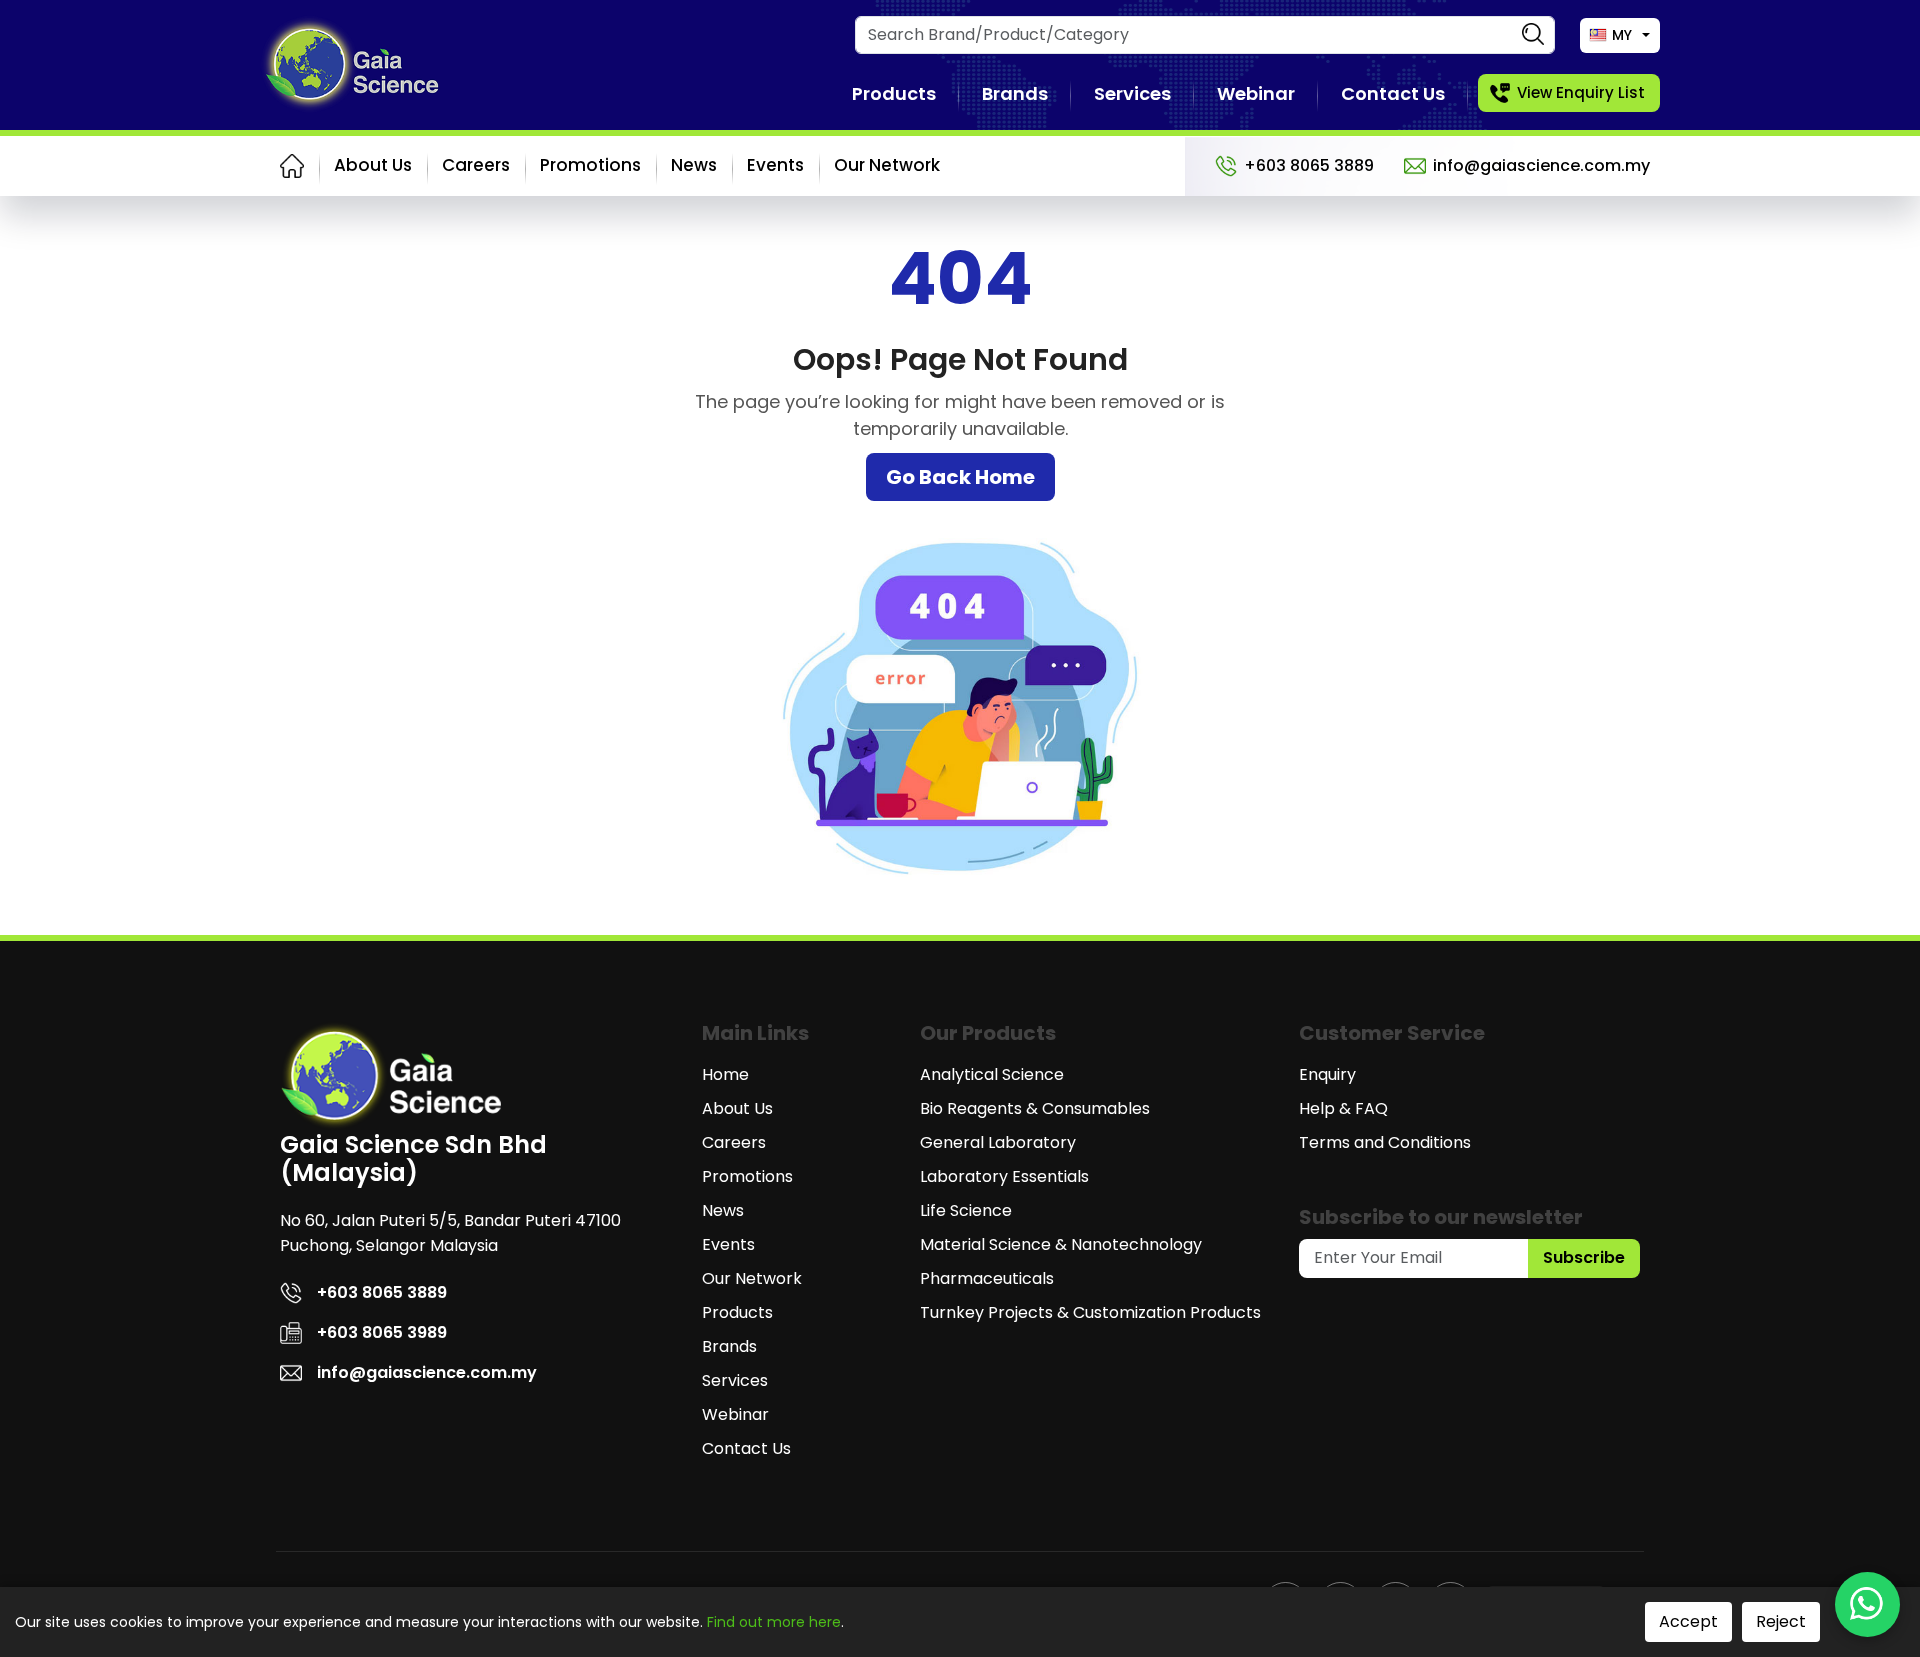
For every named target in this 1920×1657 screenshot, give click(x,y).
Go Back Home (960, 477)
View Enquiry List (1581, 92)
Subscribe (1584, 1257)
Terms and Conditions (1385, 1142)
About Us (373, 165)
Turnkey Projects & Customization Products (1090, 1312)
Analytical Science (992, 1074)
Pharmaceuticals (987, 1278)
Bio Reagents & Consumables (1035, 1108)
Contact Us (1393, 93)
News (694, 165)
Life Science (966, 1210)
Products (894, 93)
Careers (476, 165)
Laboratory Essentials (1004, 1176)
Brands (1015, 93)
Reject (1781, 1621)
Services (1132, 93)
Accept (1688, 1621)
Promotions (590, 165)
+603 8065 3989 (382, 1332)
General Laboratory (998, 1142)
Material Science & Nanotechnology (1061, 1244)
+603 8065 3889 (1309, 165)
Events (775, 165)
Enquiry (1327, 1074)
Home (725, 1074)
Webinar (1256, 93)
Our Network (887, 165)
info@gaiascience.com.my (1541, 165)
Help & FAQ (1343, 1108)
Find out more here (774, 1622)
